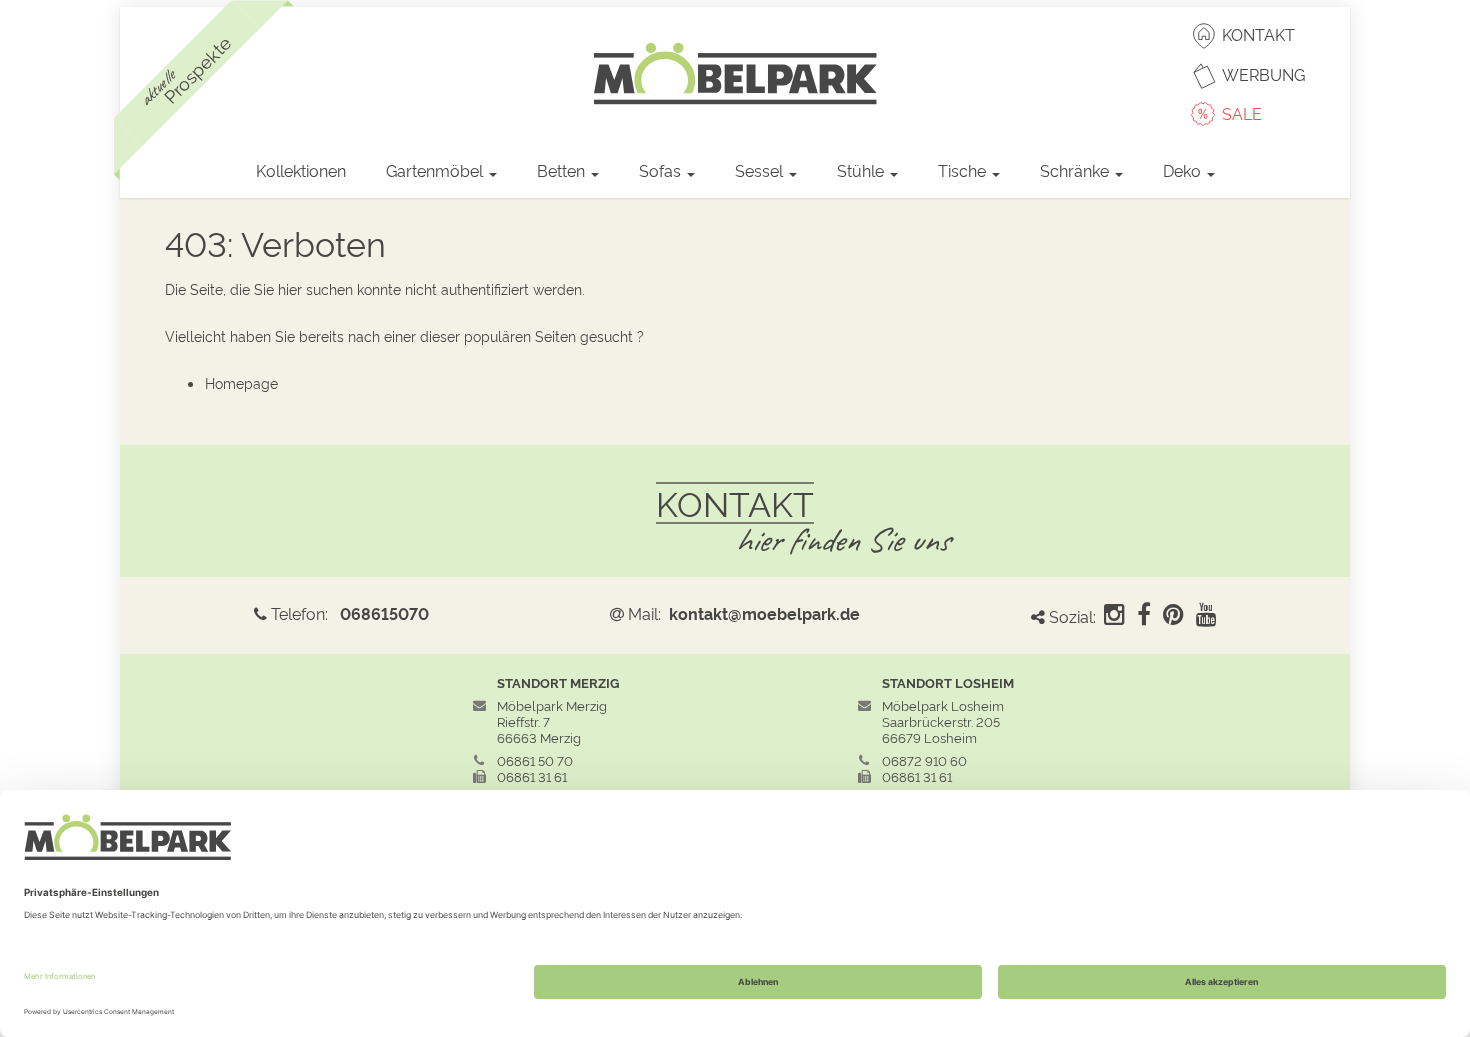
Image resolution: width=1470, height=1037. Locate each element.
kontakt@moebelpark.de (764, 613)
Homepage (241, 382)
